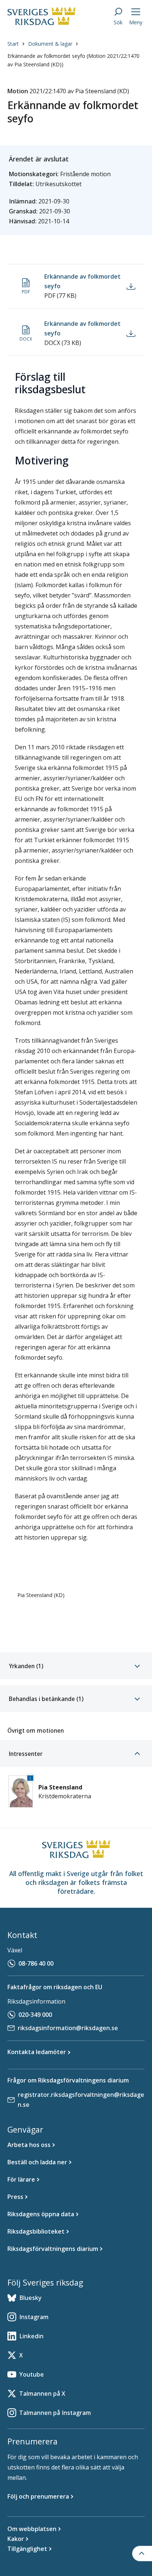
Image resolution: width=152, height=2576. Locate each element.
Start (13, 44)
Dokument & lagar (50, 44)
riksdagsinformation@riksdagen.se (68, 2028)
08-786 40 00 (36, 1963)
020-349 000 (35, 2015)
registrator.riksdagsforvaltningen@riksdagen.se (81, 2100)
